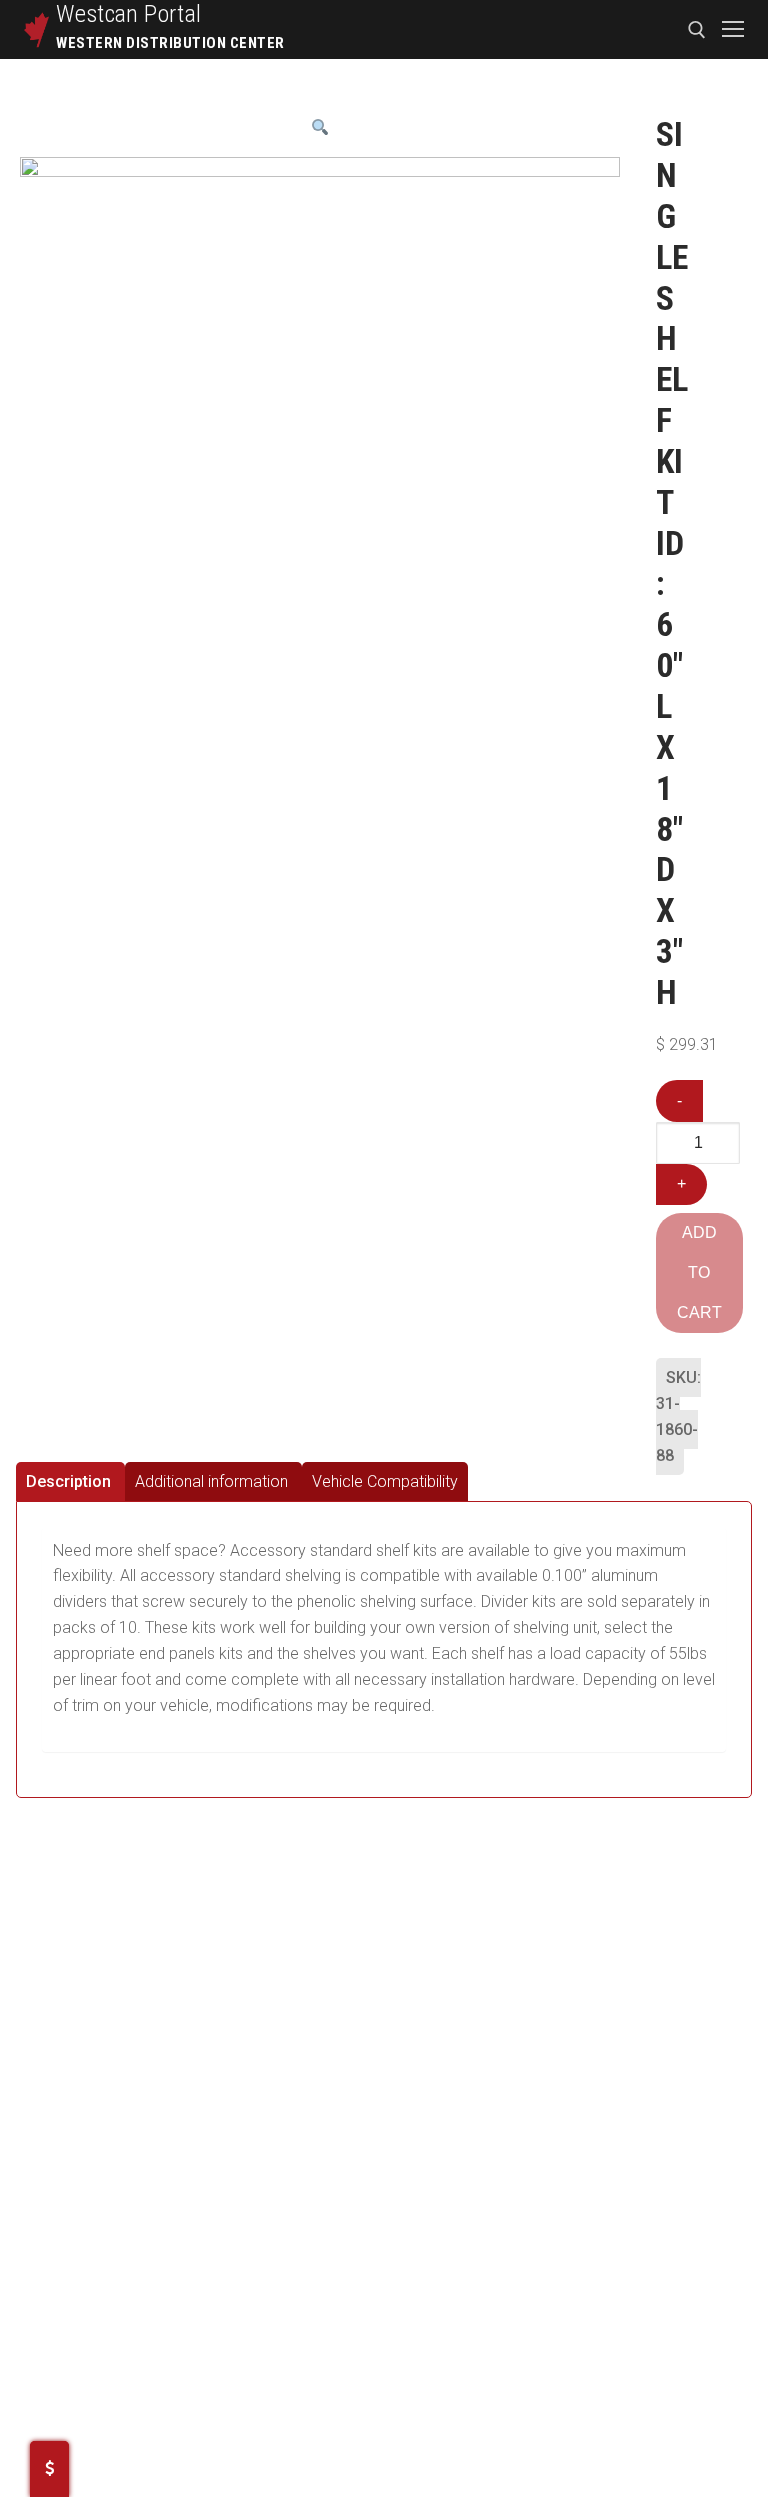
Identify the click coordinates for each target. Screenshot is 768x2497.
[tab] (70, 1481)
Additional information (211, 1481)
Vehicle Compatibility (385, 1481)
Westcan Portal (129, 14)
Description (68, 1481)
